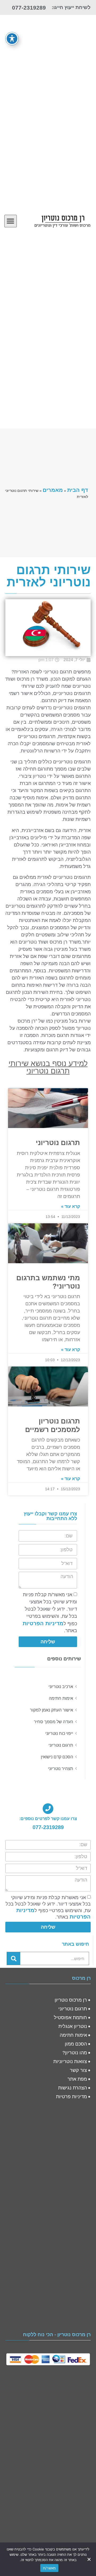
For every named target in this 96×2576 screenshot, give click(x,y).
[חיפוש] (14, 1958)
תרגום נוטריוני (58, 1143)
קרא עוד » (71, 1206)
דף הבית (78, 490)
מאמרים (53, 490)
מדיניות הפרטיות (43, 1623)
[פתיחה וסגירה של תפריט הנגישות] (12, 39)
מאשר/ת (49, 2568)
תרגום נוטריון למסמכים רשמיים (53, 1425)
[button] (11, 221)
